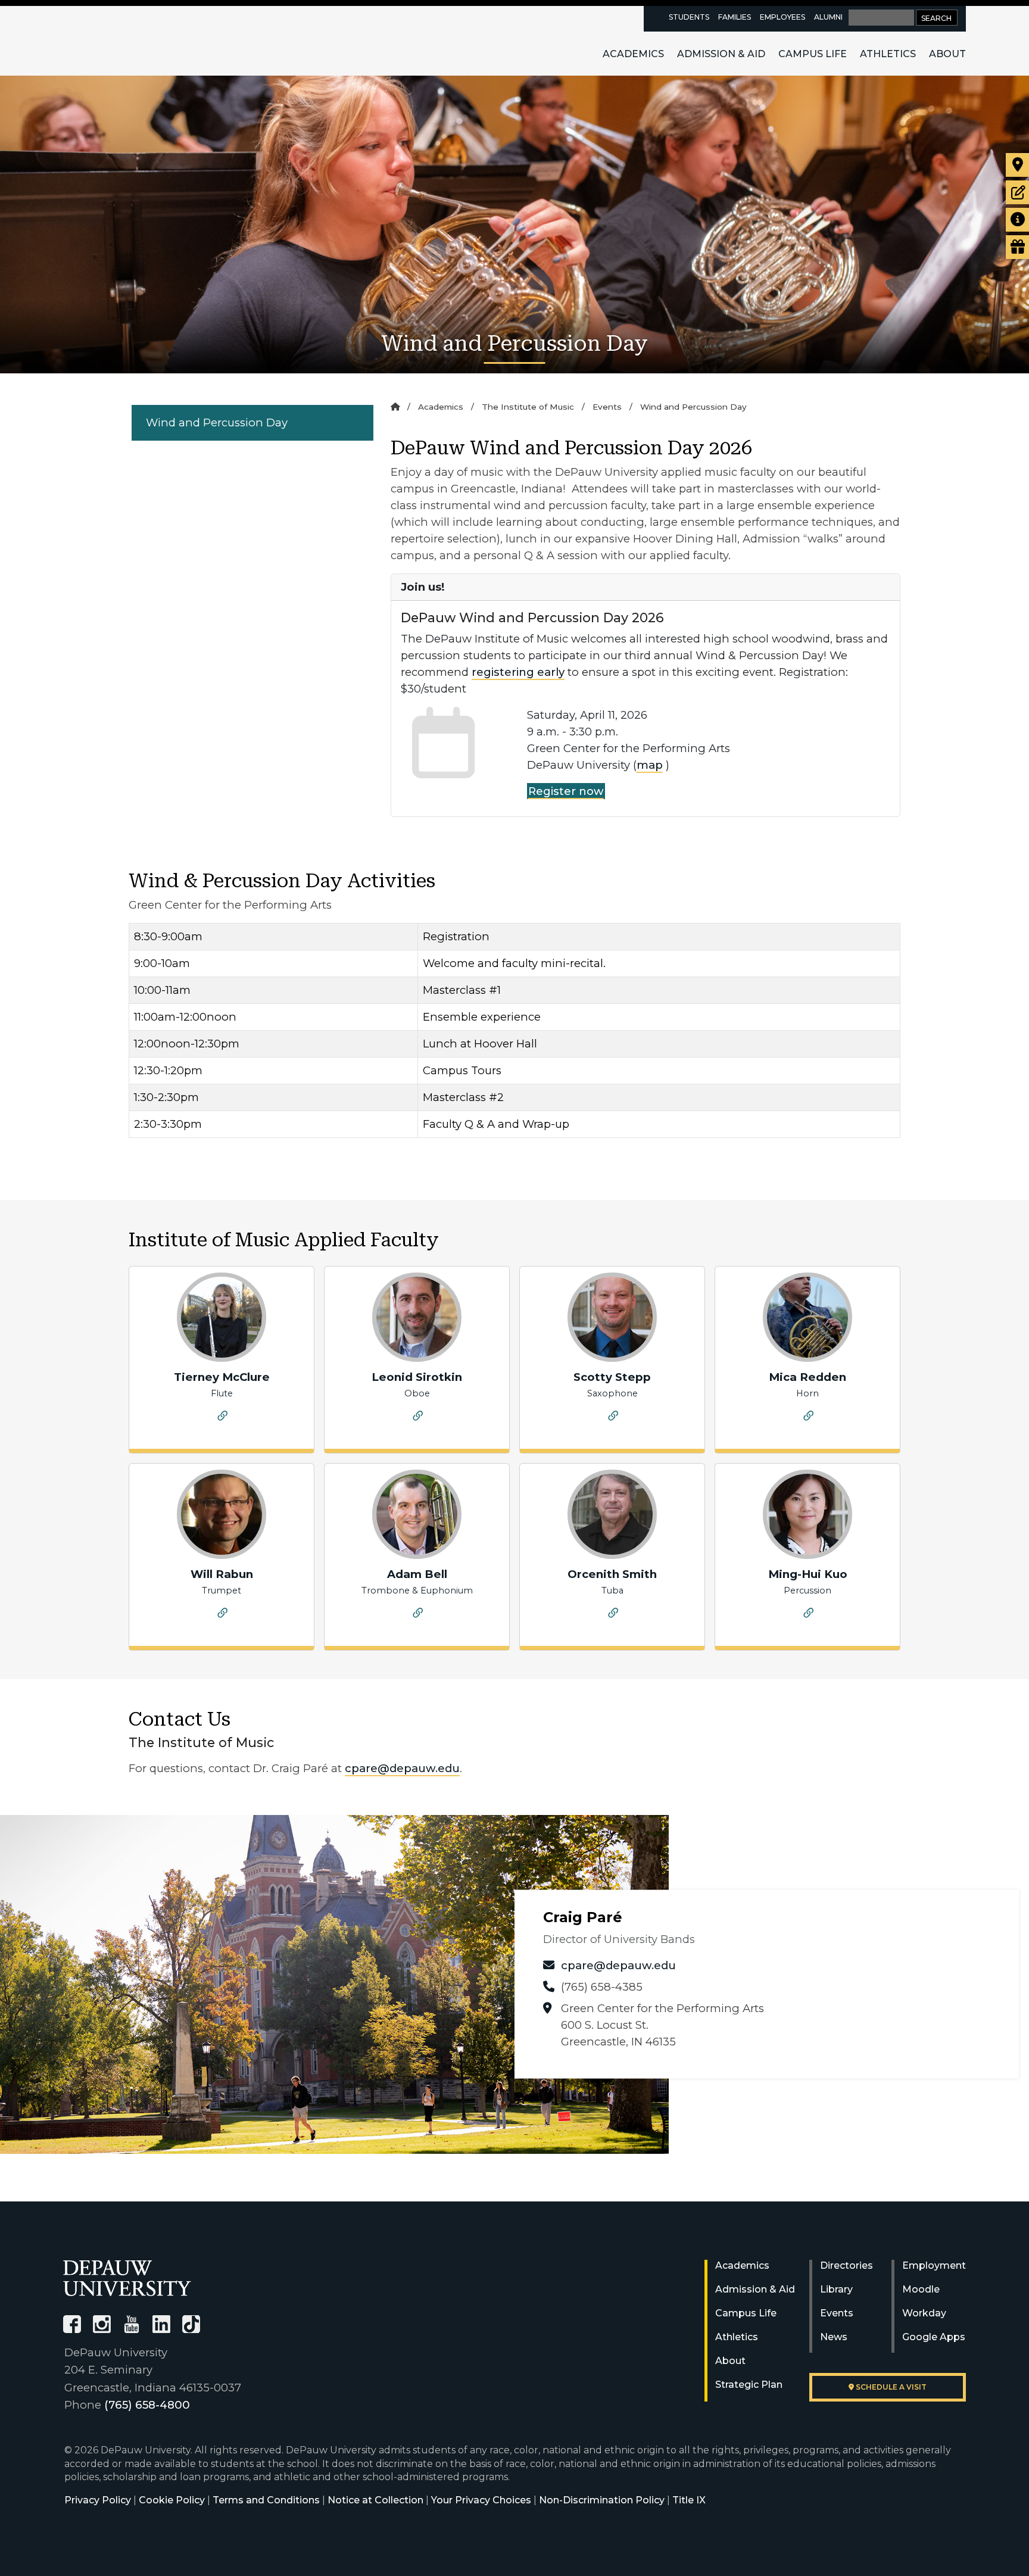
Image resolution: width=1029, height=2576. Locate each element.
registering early (518, 672)
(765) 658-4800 (147, 2405)
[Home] (395, 407)
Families (735, 17)
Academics (633, 54)
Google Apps (934, 2337)
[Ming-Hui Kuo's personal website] (809, 1615)
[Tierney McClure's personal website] (223, 1418)
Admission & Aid (721, 54)
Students (689, 17)
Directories (846, 2265)
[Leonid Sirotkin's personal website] (418, 1418)
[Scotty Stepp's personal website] (613, 1418)
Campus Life (813, 54)
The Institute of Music (528, 407)
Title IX (689, 2500)
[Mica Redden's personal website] (809, 1418)
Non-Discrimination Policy (602, 2500)
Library (836, 2289)
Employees (782, 17)
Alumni (828, 17)
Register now (566, 791)
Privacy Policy (98, 2500)
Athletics (888, 54)
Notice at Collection (375, 2500)
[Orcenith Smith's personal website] (613, 1615)
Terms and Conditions (266, 2500)
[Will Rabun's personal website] (223, 1615)
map (650, 765)
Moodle (921, 2289)
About (947, 54)
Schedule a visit (890, 2387)
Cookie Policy (172, 2500)
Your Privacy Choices (481, 2500)
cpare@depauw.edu (402, 1768)
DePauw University (129, 40)
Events (607, 407)
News (834, 2337)
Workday (924, 2313)
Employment (934, 2265)
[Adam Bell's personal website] (418, 1615)
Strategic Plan (749, 2385)
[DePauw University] (127, 2278)
